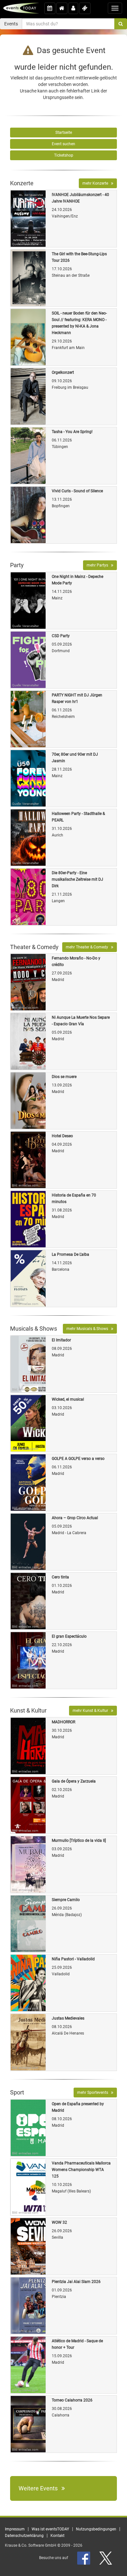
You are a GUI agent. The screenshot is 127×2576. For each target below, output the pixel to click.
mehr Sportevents (94, 2093)
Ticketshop (64, 155)
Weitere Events (40, 2488)
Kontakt (57, 2536)
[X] (106, 2558)
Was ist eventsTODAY (50, 2529)
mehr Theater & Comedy (88, 947)
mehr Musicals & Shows (89, 1329)
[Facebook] (84, 2558)
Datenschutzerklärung (24, 2536)
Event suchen (63, 144)
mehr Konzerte (97, 183)
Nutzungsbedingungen (96, 2529)
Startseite (64, 133)
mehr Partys (99, 565)
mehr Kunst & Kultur (92, 1711)
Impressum (15, 2529)
